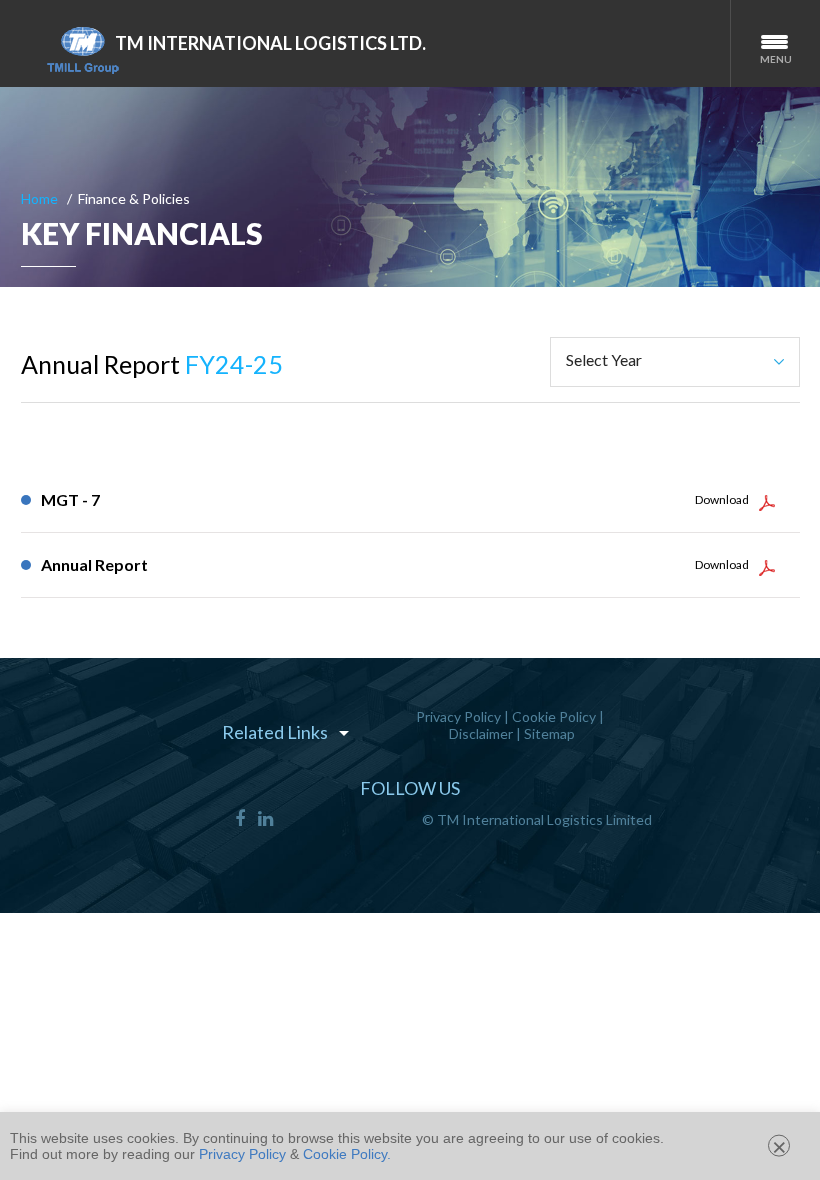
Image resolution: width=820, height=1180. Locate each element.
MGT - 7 (70, 499)
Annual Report (94, 564)
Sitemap (549, 733)
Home (39, 198)
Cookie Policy (554, 716)
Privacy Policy (458, 716)
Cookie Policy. (347, 1154)
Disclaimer (481, 733)
